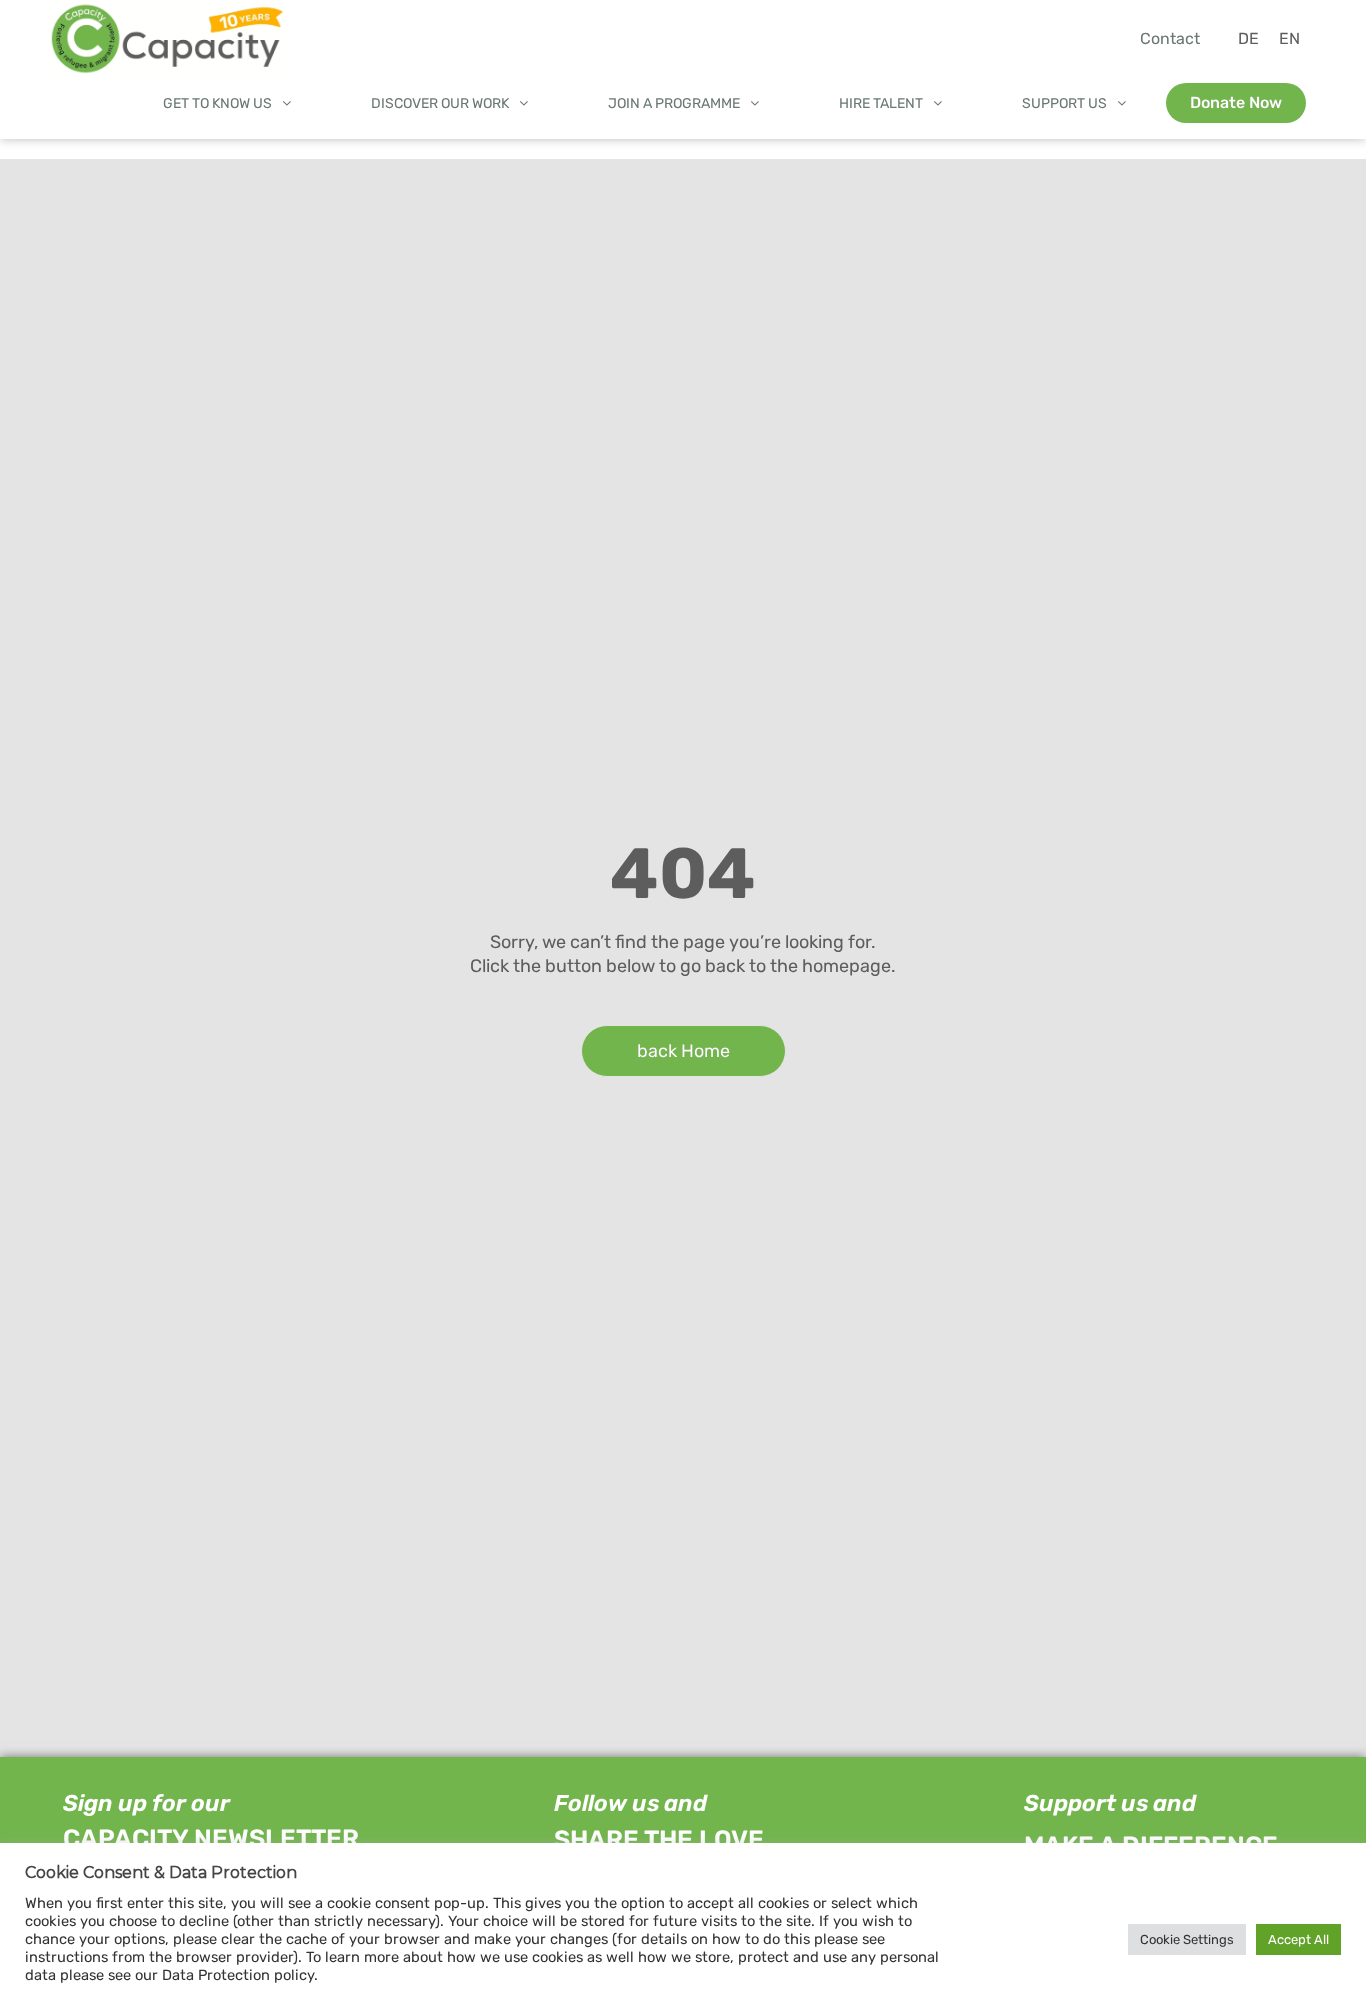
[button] (227, 103)
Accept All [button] (1298, 1939)
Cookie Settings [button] (1187, 1939)
